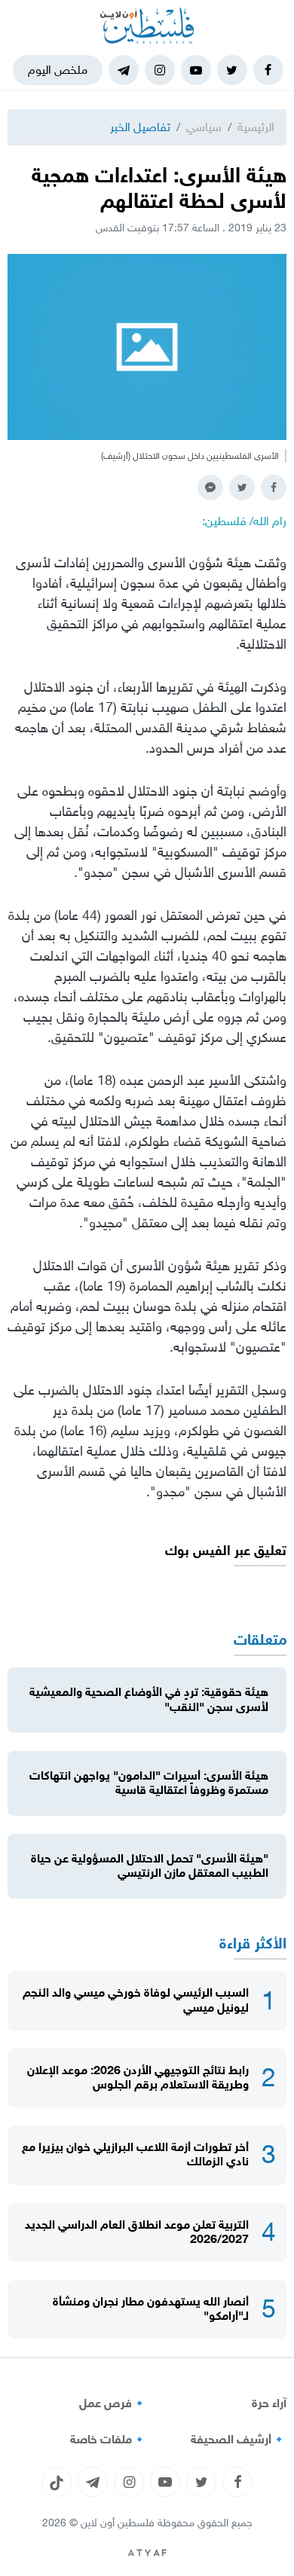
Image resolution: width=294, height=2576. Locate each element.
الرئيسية (256, 127)
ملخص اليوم (58, 70)
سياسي (204, 127)
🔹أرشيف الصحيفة (239, 2440)
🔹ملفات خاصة (109, 2440)
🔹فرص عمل (113, 2403)
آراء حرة (269, 2403)
